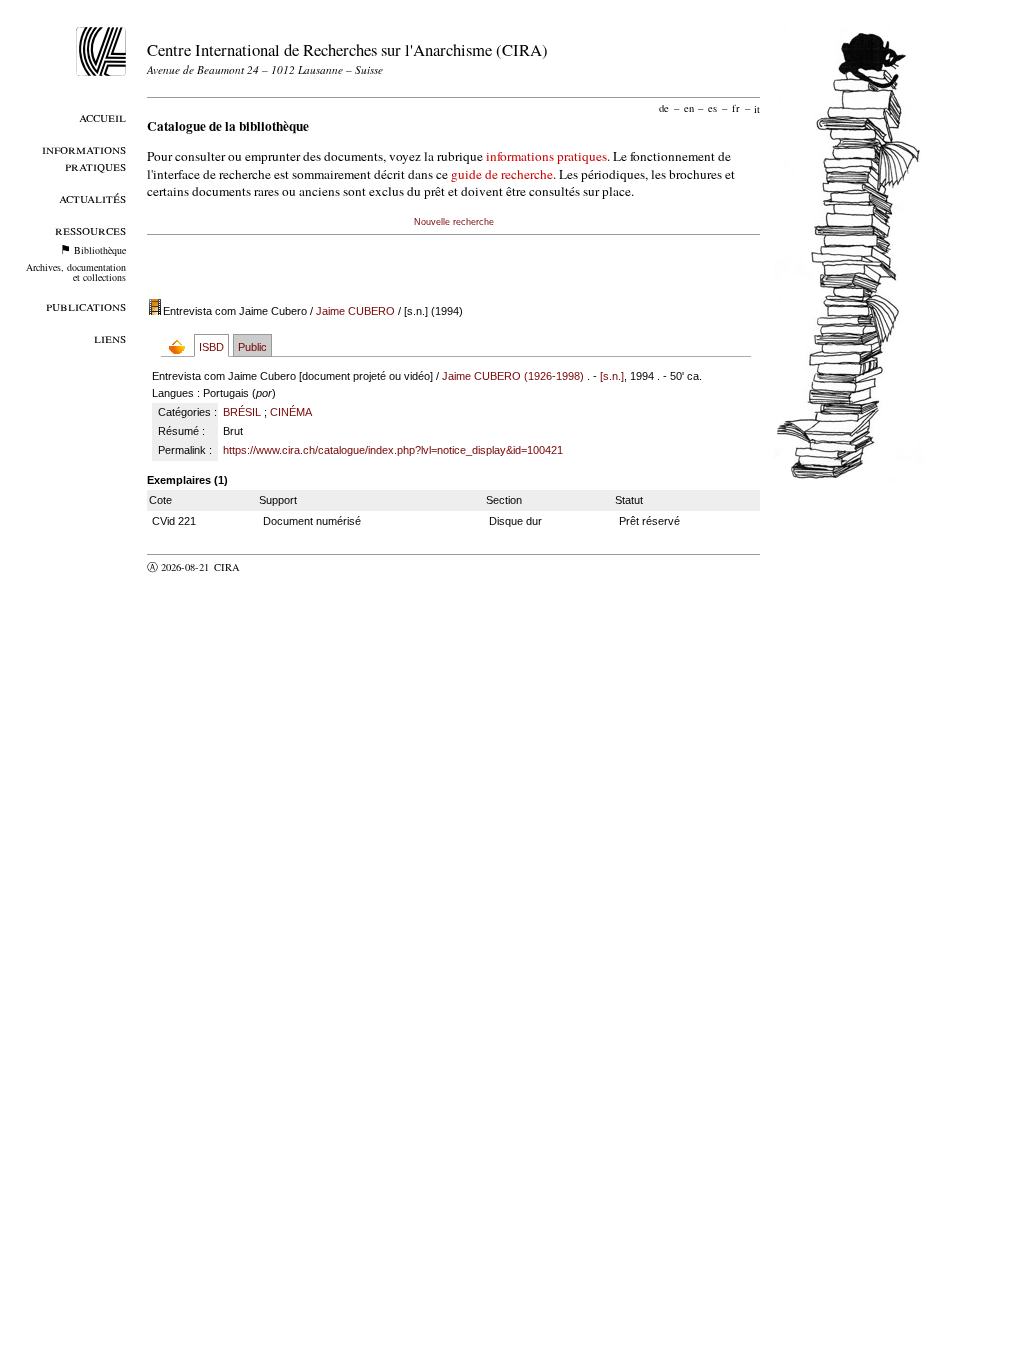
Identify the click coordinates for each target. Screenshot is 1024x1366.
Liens (110, 337)
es (712, 108)
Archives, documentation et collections (76, 272)
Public (252, 347)
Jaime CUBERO (355, 311)
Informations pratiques (84, 157)
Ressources (90, 229)
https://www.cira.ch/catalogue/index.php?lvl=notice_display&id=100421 (393, 450)
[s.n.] (612, 376)
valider (266, 567)
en (689, 108)
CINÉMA (291, 412)
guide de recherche (502, 174)
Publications (86, 305)
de (664, 108)
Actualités (92, 197)
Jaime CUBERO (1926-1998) (513, 376)
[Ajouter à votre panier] (181, 346)
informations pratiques (546, 156)
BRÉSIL (242, 412)
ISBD (211, 347)
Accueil (102, 116)
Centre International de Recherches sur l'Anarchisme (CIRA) (347, 49)
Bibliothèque (100, 250)
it (757, 108)
